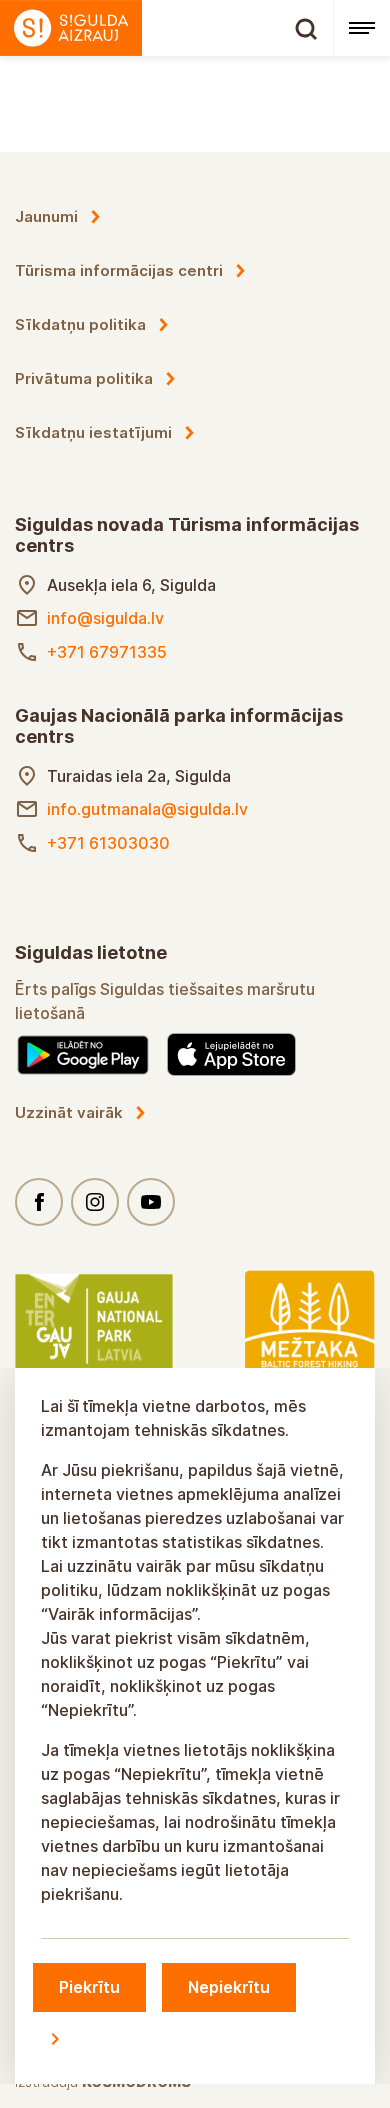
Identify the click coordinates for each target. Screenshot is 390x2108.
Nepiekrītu (229, 1987)
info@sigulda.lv (105, 618)
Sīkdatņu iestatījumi (93, 432)
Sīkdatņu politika (80, 324)
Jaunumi (46, 216)
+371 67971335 (107, 652)
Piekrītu (89, 1987)
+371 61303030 (108, 843)
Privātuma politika (84, 378)
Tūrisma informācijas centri (119, 270)
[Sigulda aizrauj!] (166, 28)
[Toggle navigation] (361, 28)
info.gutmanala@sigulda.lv (147, 809)
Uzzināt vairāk (69, 1112)
